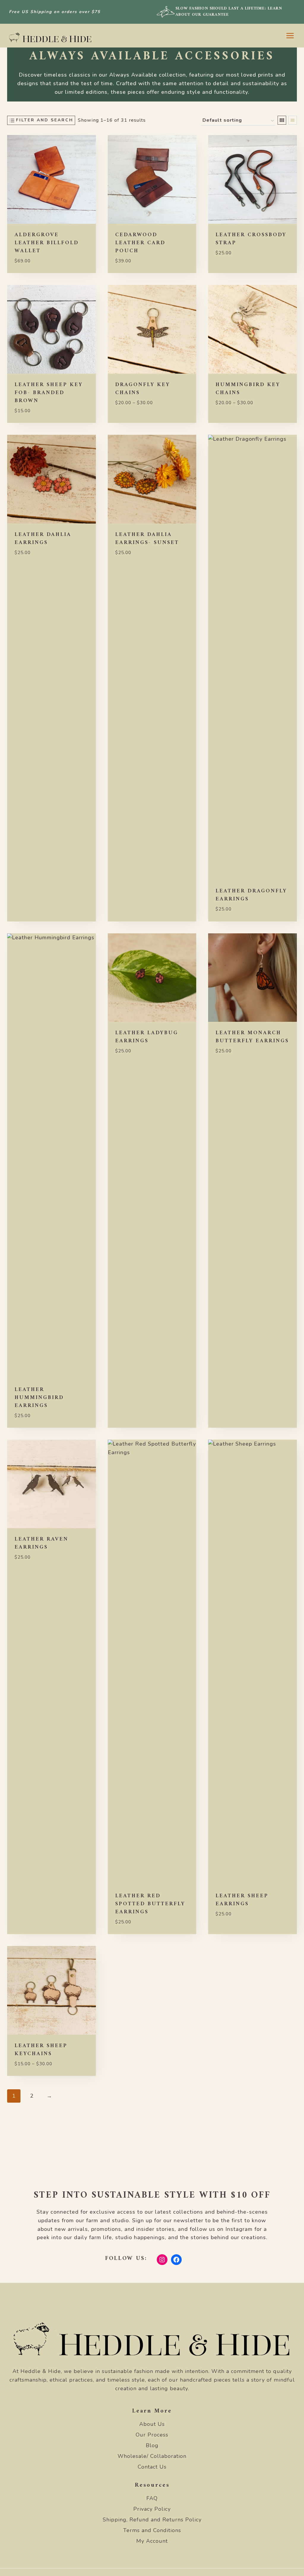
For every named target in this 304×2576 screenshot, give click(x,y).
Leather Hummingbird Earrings (39, 1398)
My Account (152, 2541)
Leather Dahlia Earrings (43, 539)
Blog (152, 2445)
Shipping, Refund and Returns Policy (152, 2520)
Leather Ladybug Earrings (147, 1037)
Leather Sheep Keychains (41, 2050)
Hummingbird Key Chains (248, 389)
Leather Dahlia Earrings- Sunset (147, 539)
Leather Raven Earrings (41, 1543)
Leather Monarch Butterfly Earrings (252, 1037)
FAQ (152, 2498)
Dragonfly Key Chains (143, 389)
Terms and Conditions (152, 2530)
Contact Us (152, 2467)
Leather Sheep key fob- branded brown (49, 393)
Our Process (152, 2435)
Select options (235, 270)
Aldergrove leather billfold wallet (47, 243)
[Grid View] (282, 120)
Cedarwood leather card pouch (140, 243)
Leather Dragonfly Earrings (251, 895)
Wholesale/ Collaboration (152, 2456)
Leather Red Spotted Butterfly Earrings (150, 1904)
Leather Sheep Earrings (242, 1900)
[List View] (293, 120)
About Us (152, 2424)
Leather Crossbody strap (251, 239)
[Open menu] (290, 35)
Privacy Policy (152, 2509)
